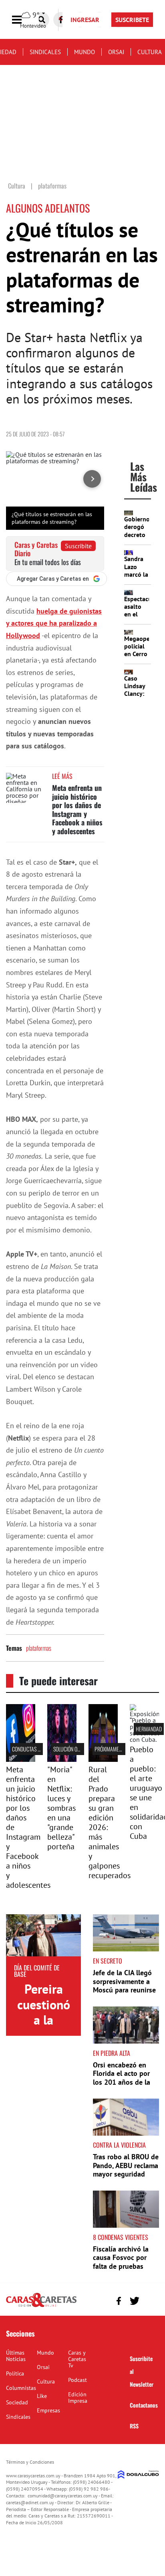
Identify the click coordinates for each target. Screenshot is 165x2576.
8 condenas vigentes (121, 2237)
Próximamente (111, 1749)
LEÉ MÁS (62, 776)
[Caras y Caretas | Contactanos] (150, 2300)
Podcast (77, 2380)
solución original (73, 1749)
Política (15, 2373)
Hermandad (149, 1729)
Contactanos (144, 2405)
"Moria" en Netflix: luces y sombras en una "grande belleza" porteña (61, 1808)
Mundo (85, 52)
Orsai (116, 52)
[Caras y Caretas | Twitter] (134, 2301)
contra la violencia (119, 2145)
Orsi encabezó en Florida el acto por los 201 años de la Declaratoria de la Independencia (122, 2082)
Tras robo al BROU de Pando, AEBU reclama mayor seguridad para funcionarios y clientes (126, 2174)
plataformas (39, 1648)
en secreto (108, 1961)
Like (42, 2396)
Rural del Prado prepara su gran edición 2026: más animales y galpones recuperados (110, 1822)
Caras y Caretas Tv (77, 2359)
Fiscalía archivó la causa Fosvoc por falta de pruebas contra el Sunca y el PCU (123, 2266)
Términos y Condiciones (30, 2462)
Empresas (48, 2410)
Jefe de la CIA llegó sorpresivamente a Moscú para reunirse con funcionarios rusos (124, 1990)
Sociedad (17, 2402)
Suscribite (78, 546)
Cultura (150, 52)
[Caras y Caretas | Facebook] (119, 2301)
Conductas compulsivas (39, 1749)
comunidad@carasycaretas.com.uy (63, 2496)
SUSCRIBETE (132, 20)
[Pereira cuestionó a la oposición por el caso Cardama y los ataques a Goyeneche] (43, 1935)
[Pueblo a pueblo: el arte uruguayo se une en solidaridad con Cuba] (144, 1739)
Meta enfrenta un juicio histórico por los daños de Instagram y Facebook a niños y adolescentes (77, 809)
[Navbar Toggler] (23, 20)
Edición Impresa (78, 2398)
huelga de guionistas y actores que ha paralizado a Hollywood (54, 623)
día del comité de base (37, 1971)
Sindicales (45, 52)
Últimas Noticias (16, 2356)
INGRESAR (85, 20)
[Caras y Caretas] (41, 2306)
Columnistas (21, 2388)
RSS (134, 2426)
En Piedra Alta (112, 2053)
